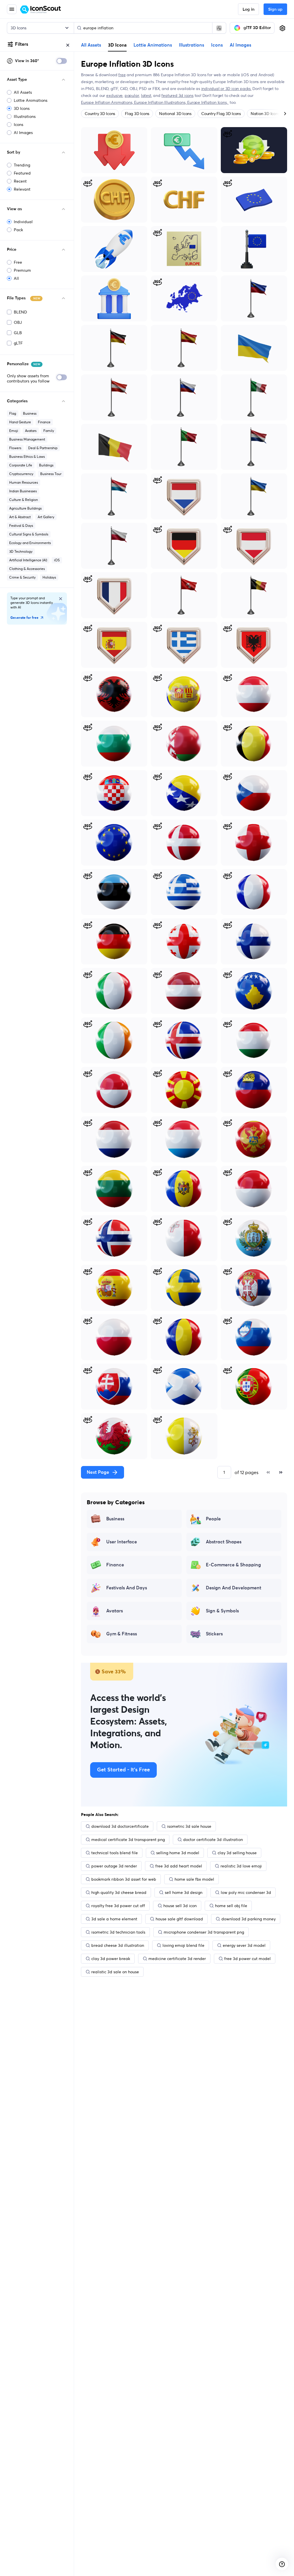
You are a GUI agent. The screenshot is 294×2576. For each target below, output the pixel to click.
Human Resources (24, 482)
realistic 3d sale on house (115, 1972)
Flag (13, 413)
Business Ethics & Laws (27, 457)
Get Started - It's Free (123, 1770)
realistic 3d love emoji (241, 1866)
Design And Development (234, 1588)
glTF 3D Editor (257, 28)
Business (30, 413)
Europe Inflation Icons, (208, 102)
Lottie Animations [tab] (153, 45)
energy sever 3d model (244, 1945)
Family (49, 431)
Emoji (14, 431)
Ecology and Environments (30, 543)
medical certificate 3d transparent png (128, 1840)
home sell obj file (231, 1906)
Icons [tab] (217, 45)
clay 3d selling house (237, 1853)
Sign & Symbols (222, 1611)
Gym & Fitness (122, 1634)
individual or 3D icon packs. (226, 89)
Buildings (46, 465)
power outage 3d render (114, 1866)
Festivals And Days (127, 1588)
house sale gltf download (179, 1919)
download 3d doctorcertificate (120, 1826)
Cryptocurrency (21, 474)
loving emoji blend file (183, 1945)
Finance (44, 422)
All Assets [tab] (91, 45)
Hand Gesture (20, 422)
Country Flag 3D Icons (221, 114)
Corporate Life (21, 465)
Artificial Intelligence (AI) (28, 560)
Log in (248, 9)
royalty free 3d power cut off (118, 1906)
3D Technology (21, 551)
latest (146, 95)
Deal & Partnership (43, 448)
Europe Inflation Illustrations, (161, 102)
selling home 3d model (178, 1853)
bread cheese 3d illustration (118, 1945)
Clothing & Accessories (27, 569)
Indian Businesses (23, 491)
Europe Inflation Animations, (108, 102)
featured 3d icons (177, 95)
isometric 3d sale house (189, 1826)
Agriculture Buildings (25, 508)
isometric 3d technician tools (118, 1932)
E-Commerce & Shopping (233, 1565)
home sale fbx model (194, 1879)
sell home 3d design (184, 1892)
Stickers (214, 1634)
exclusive (114, 95)
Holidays (49, 577)
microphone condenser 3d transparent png (204, 1932)
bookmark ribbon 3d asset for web (124, 1879)
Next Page (98, 1472)
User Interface (122, 1542)
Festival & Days (21, 526)
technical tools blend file (115, 1853)
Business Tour (51, 474)
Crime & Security (22, 577)
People (213, 1519)
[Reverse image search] (219, 28)
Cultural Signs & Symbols (29, 534)
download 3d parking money (248, 1919)
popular (132, 95)
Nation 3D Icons (265, 114)
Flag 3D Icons (137, 114)
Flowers (15, 448)
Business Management (27, 439)
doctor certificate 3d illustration (213, 1840)
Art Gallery (46, 517)
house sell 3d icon (180, 1906)
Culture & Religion (24, 500)
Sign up (275, 9)
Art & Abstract (20, 517)
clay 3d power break (111, 1959)
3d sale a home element (114, 1919)
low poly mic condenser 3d (246, 1892)
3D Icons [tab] (117, 45)
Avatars (31, 431)
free (122, 75)
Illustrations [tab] (192, 45)
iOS (57, 560)
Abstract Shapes (224, 1542)
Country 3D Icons (100, 114)
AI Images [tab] (240, 45)
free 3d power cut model (247, 1959)
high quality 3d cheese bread (119, 1892)
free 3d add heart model (179, 1866)
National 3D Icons (175, 114)
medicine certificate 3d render (177, 1959)
